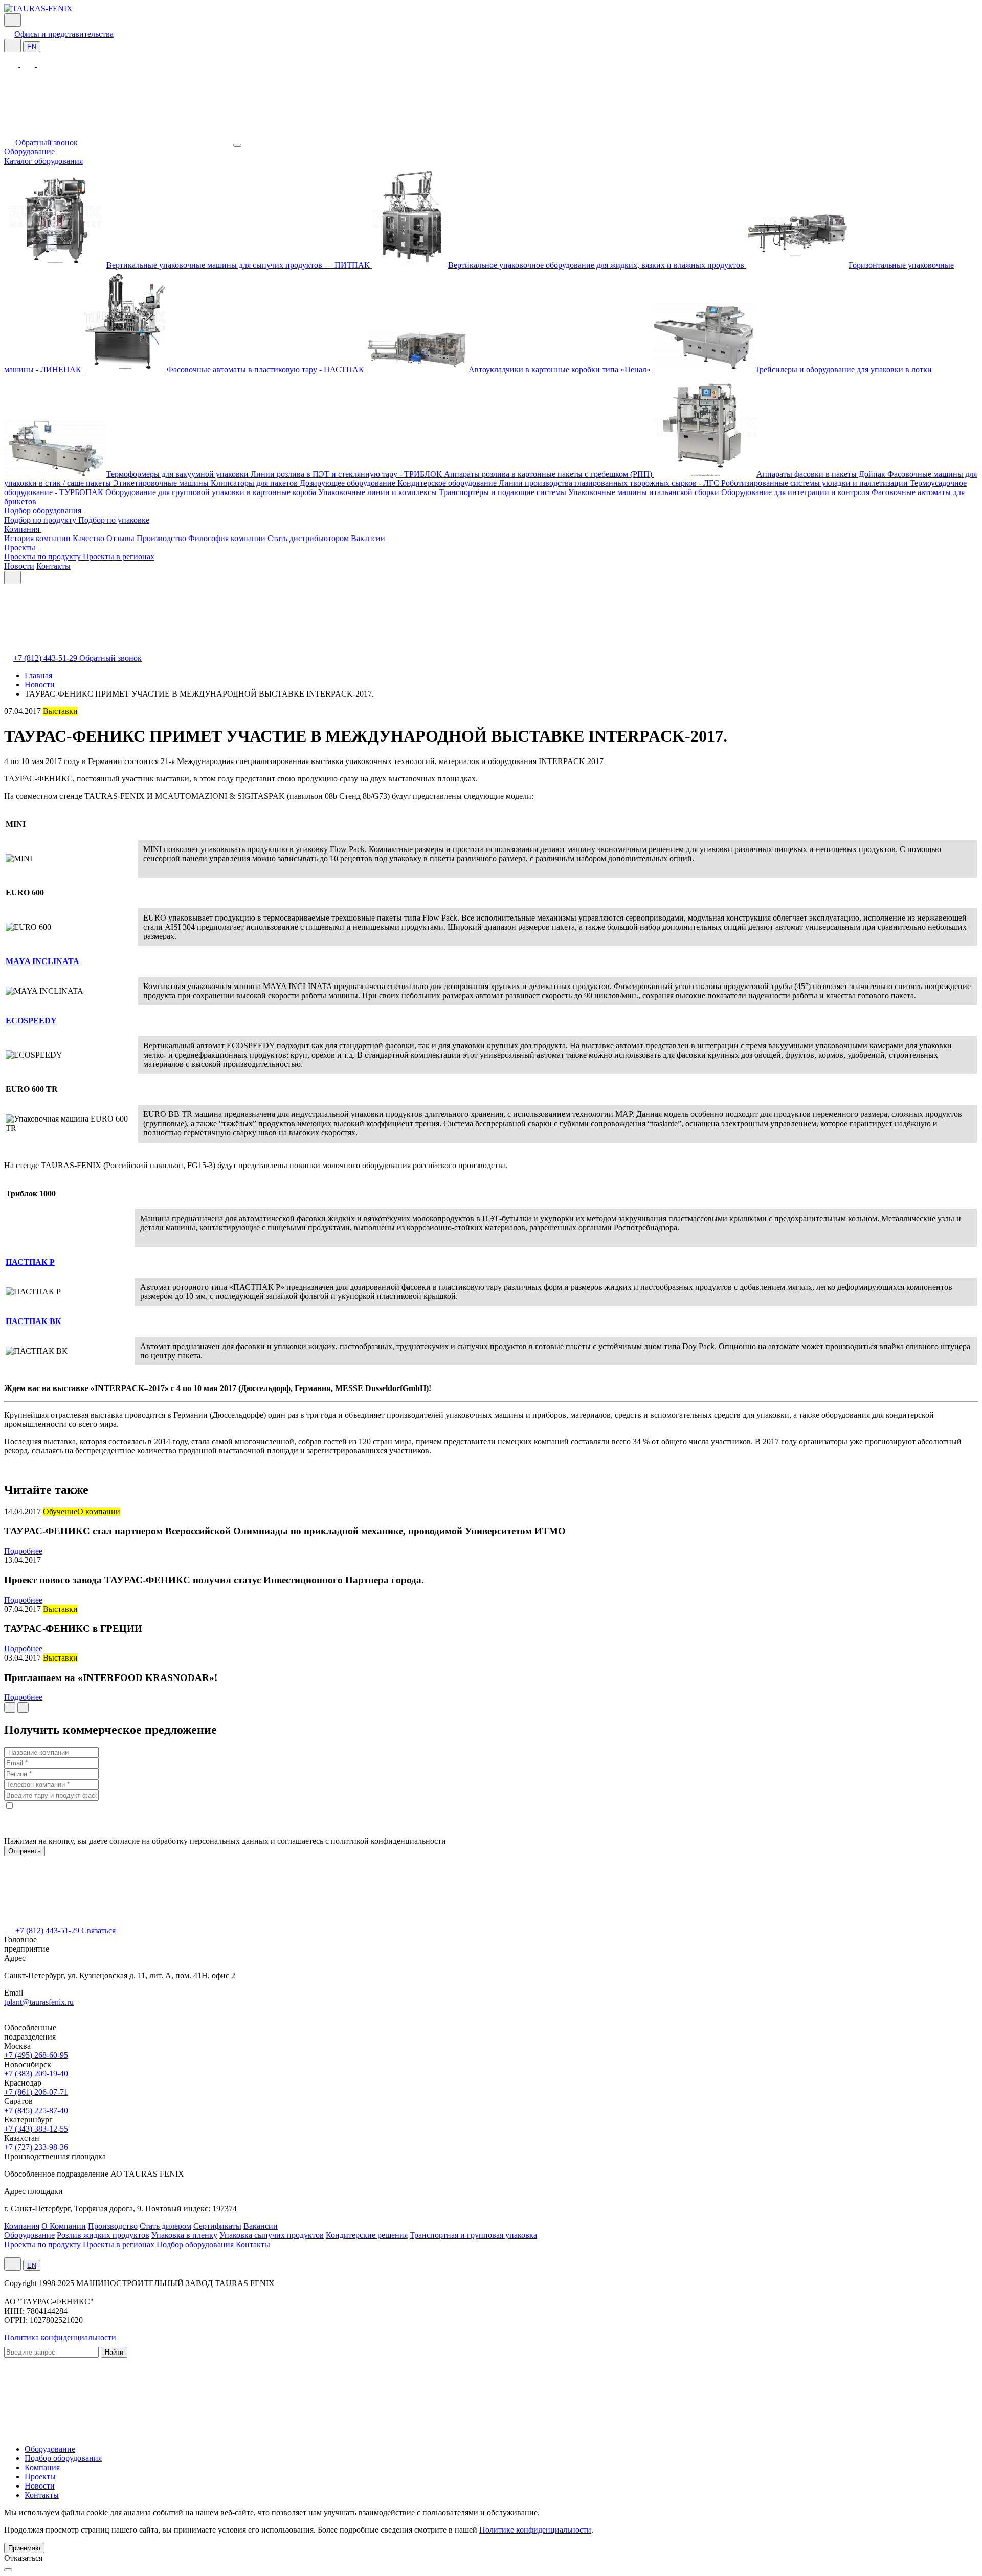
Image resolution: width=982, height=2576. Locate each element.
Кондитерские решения (367, 2235)
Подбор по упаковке (114, 520)
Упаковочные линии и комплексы (378, 492)
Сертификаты (217, 2226)
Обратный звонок (47, 142)
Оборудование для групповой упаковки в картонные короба (212, 492)
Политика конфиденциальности (60, 2337)
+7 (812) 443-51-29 (46, 658)
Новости (19, 566)
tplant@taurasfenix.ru (39, 2002)
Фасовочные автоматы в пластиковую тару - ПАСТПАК (266, 369)
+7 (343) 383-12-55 (36, 2129)
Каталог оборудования (43, 161)
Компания (23, 529)
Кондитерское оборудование (448, 483)
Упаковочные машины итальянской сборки (645, 492)
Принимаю (24, 2548)
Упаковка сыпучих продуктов (272, 2235)
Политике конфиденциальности (535, 2530)
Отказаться (23, 2558)
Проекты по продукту (43, 557)
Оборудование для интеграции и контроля (796, 492)
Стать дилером (165, 2226)
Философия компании (228, 538)
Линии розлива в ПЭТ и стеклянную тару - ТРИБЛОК (347, 474)
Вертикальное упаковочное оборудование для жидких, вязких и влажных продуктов (597, 265)
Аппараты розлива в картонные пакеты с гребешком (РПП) (549, 474)
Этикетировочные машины (162, 483)
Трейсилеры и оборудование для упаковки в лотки (843, 369)
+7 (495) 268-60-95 (36, 2055)
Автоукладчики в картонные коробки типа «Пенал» (561, 369)
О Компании (64, 2226)
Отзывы (121, 538)
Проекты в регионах (119, 557)
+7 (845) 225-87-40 (36, 2110)
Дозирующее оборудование (349, 483)
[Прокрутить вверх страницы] (8, 2570)
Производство (162, 538)
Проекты (21, 547)
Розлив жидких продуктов (103, 2235)
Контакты (53, 566)
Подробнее (23, 1551)
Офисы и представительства (64, 34)
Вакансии (368, 538)
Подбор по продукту (41, 520)
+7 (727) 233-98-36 (36, 2147)
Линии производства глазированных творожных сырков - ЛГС (610, 483)
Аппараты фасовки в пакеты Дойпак (822, 474)
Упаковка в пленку (184, 2235)
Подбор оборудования (44, 511)
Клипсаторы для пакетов (255, 483)
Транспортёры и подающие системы (504, 492)
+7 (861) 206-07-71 (36, 2092)
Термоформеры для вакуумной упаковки (178, 474)
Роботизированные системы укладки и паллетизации (816, 483)
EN (32, 47)
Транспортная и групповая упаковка (473, 2235)
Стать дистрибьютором (309, 538)
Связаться (98, 1930)
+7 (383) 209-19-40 (36, 2074)
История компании (38, 538)
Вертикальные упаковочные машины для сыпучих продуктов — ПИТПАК (239, 265)
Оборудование (30, 152)
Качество (90, 538)
